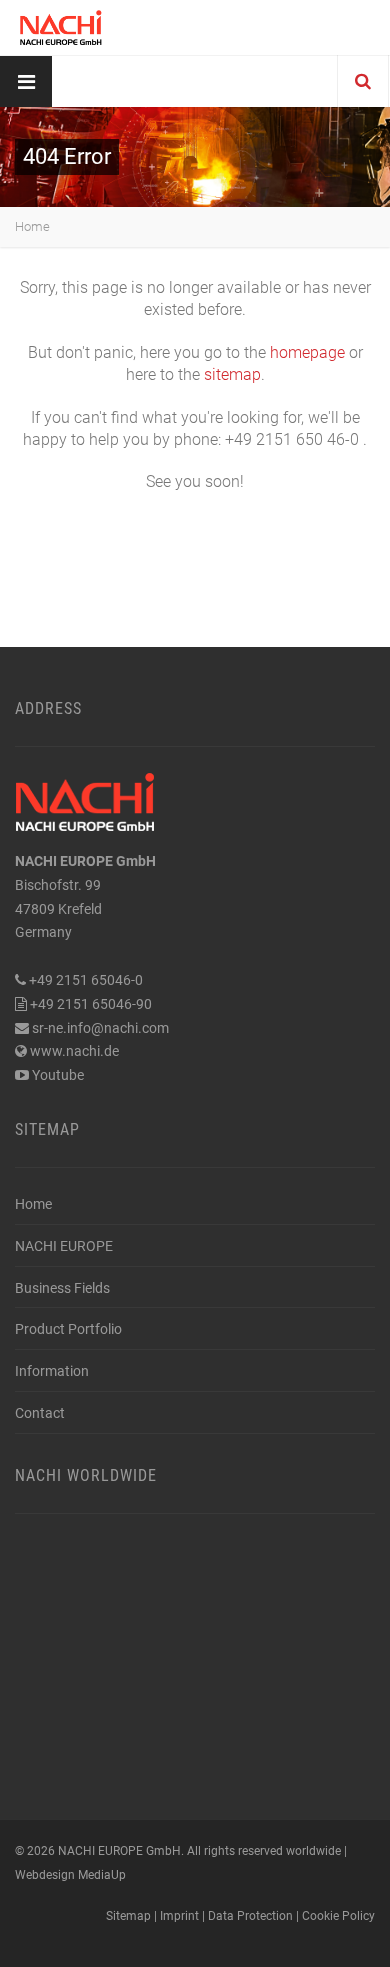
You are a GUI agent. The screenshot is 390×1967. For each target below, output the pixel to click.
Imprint (179, 1916)
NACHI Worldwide (86, 1475)
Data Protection (250, 1916)
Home (32, 226)
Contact (40, 1413)
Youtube (58, 1075)
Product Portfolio (68, 1329)
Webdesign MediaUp (70, 1875)
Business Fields (62, 1288)
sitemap (232, 374)
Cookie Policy (338, 1916)
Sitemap (47, 1129)
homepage (307, 352)
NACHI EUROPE (64, 1246)
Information (52, 1371)
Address (48, 708)
